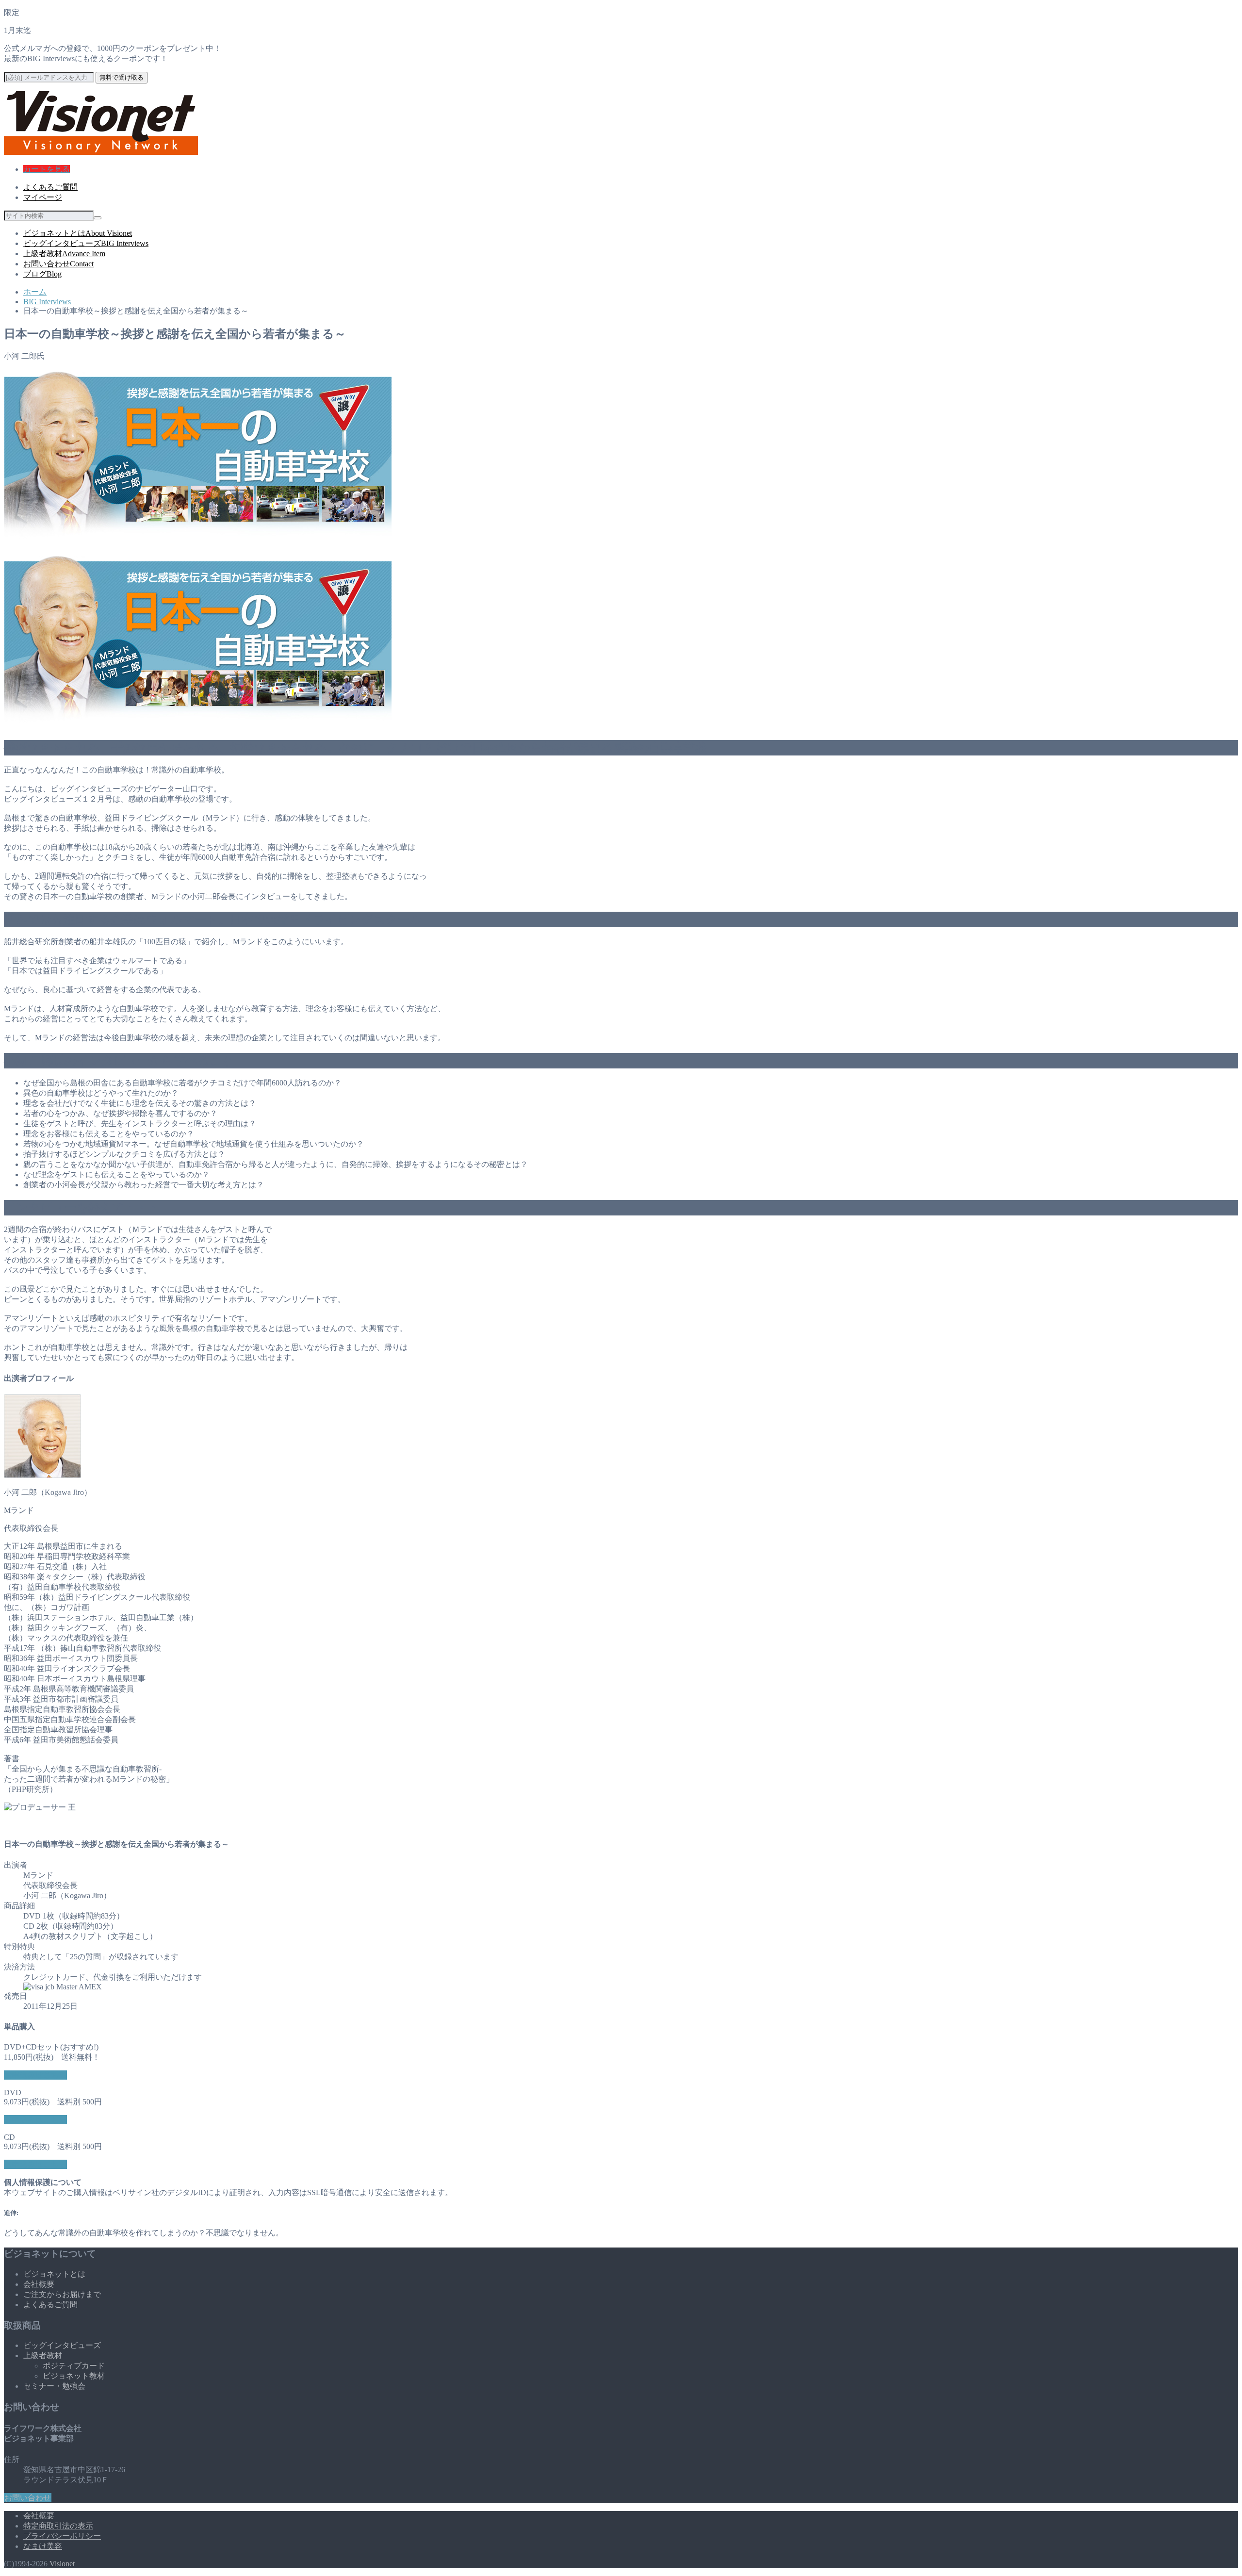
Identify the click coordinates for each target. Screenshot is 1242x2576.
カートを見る (47, 169)
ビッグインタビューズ (86, 243)
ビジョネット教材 (74, 2376)
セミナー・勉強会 (54, 2386)
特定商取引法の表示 (58, 2526)
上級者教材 (64, 254)
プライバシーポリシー (62, 2536)
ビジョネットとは (78, 233)
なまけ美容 (43, 2546)
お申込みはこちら (35, 2075)
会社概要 (39, 2284)
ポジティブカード (74, 2366)
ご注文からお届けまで (62, 2294)
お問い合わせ (58, 264)
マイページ (43, 197)
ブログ (42, 274)
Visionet (62, 2564)
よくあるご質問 (50, 187)
